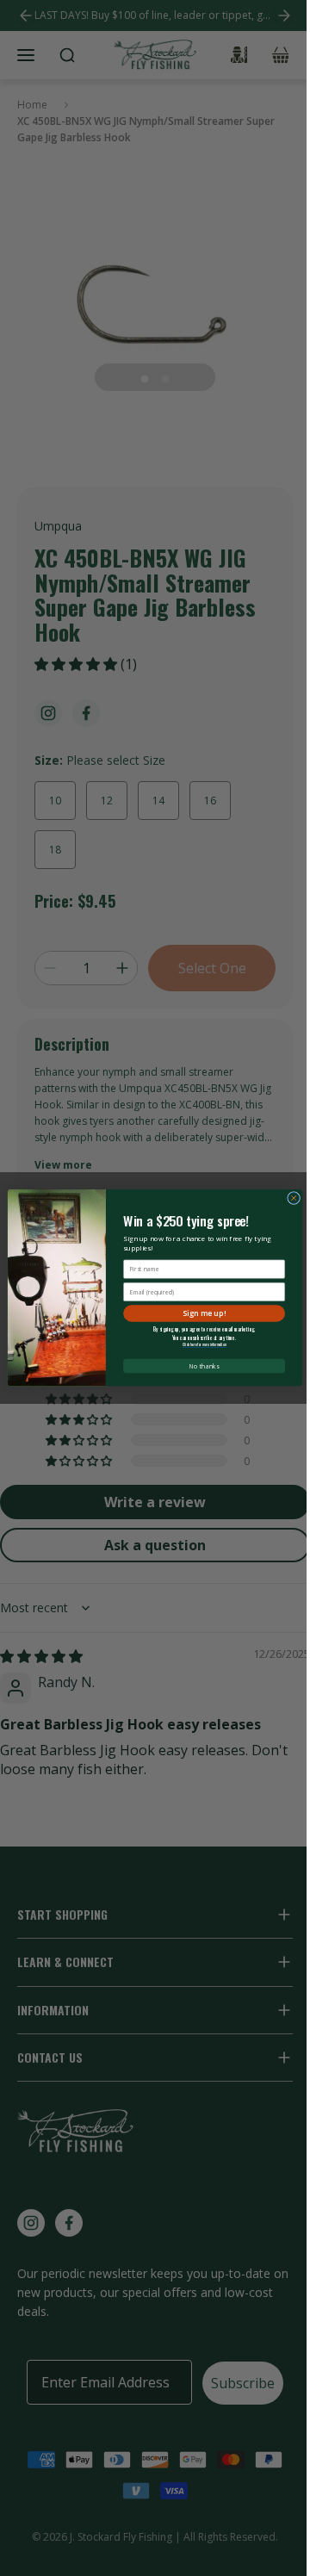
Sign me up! (204, 1313)
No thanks (205, 1366)
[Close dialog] (294, 1198)
